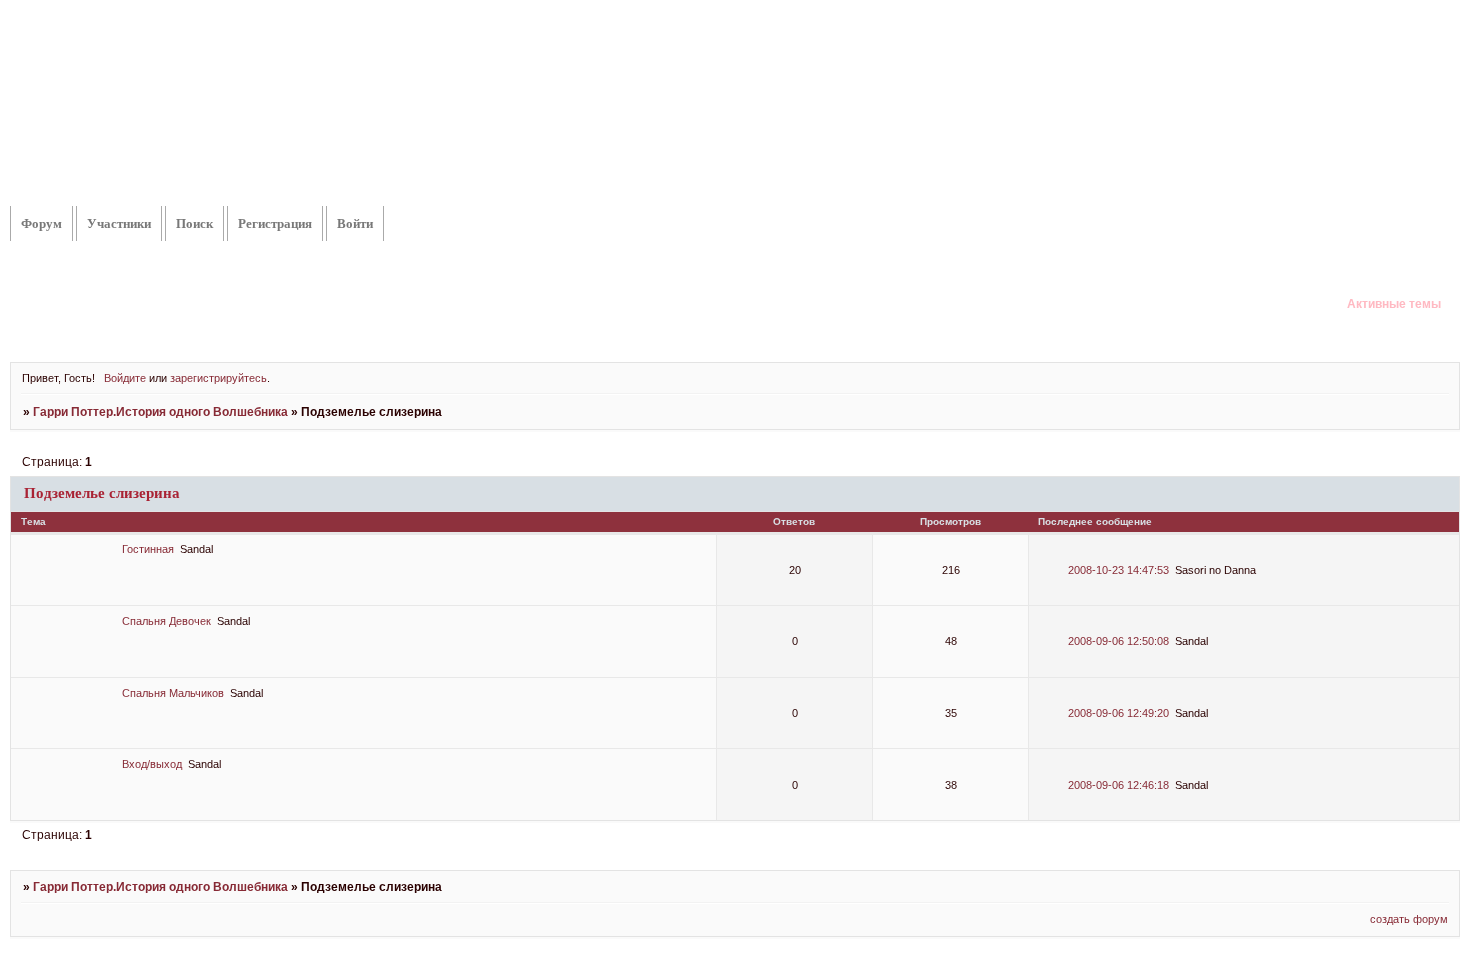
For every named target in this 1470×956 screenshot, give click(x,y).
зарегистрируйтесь (218, 378)
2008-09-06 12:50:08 (1118, 641)
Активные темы (1394, 304)
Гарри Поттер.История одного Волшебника (160, 412)
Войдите (125, 378)
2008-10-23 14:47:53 (1118, 570)
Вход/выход (152, 764)
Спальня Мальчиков (173, 693)
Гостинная (148, 549)
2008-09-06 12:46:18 (1118, 785)
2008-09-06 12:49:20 (1118, 713)
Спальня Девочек (166, 621)
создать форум (1409, 919)
